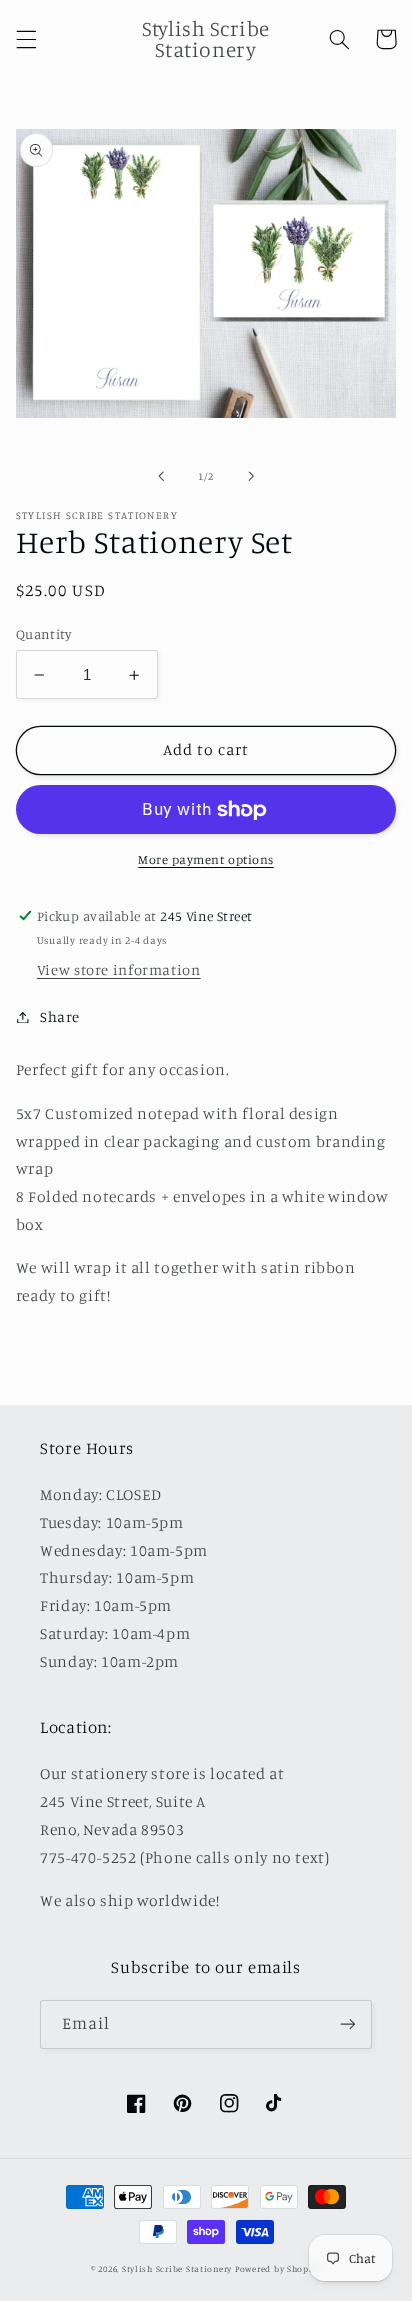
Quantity (43, 634)
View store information (119, 969)
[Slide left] (161, 476)
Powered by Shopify (278, 2268)
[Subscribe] (348, 2024)
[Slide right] (251, 476)
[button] (26, 39)
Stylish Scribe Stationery (178, 2268)
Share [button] (60, 1016)
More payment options (206, 859)
